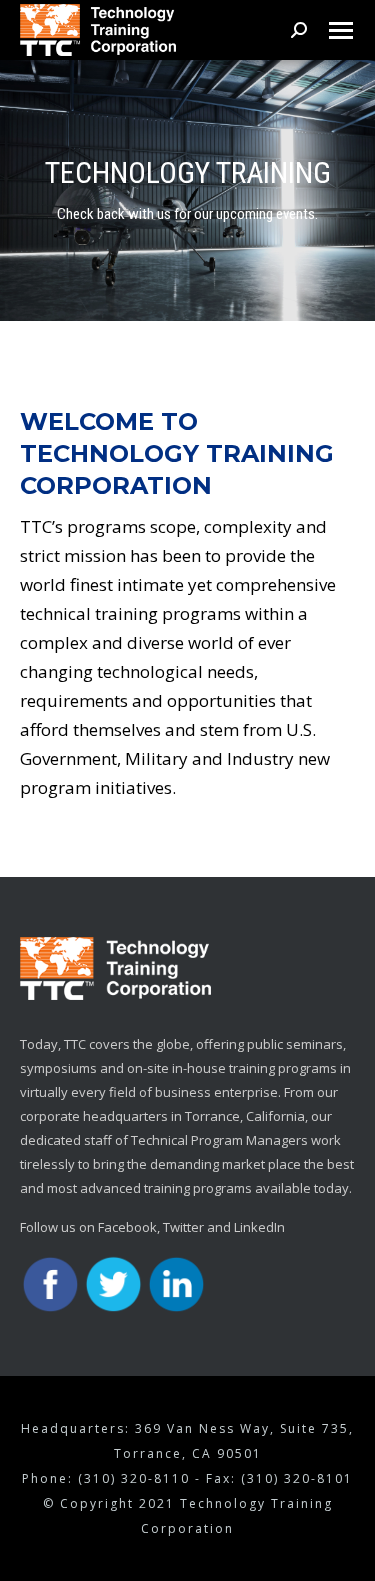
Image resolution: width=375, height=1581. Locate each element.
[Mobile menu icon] (341, 30)
